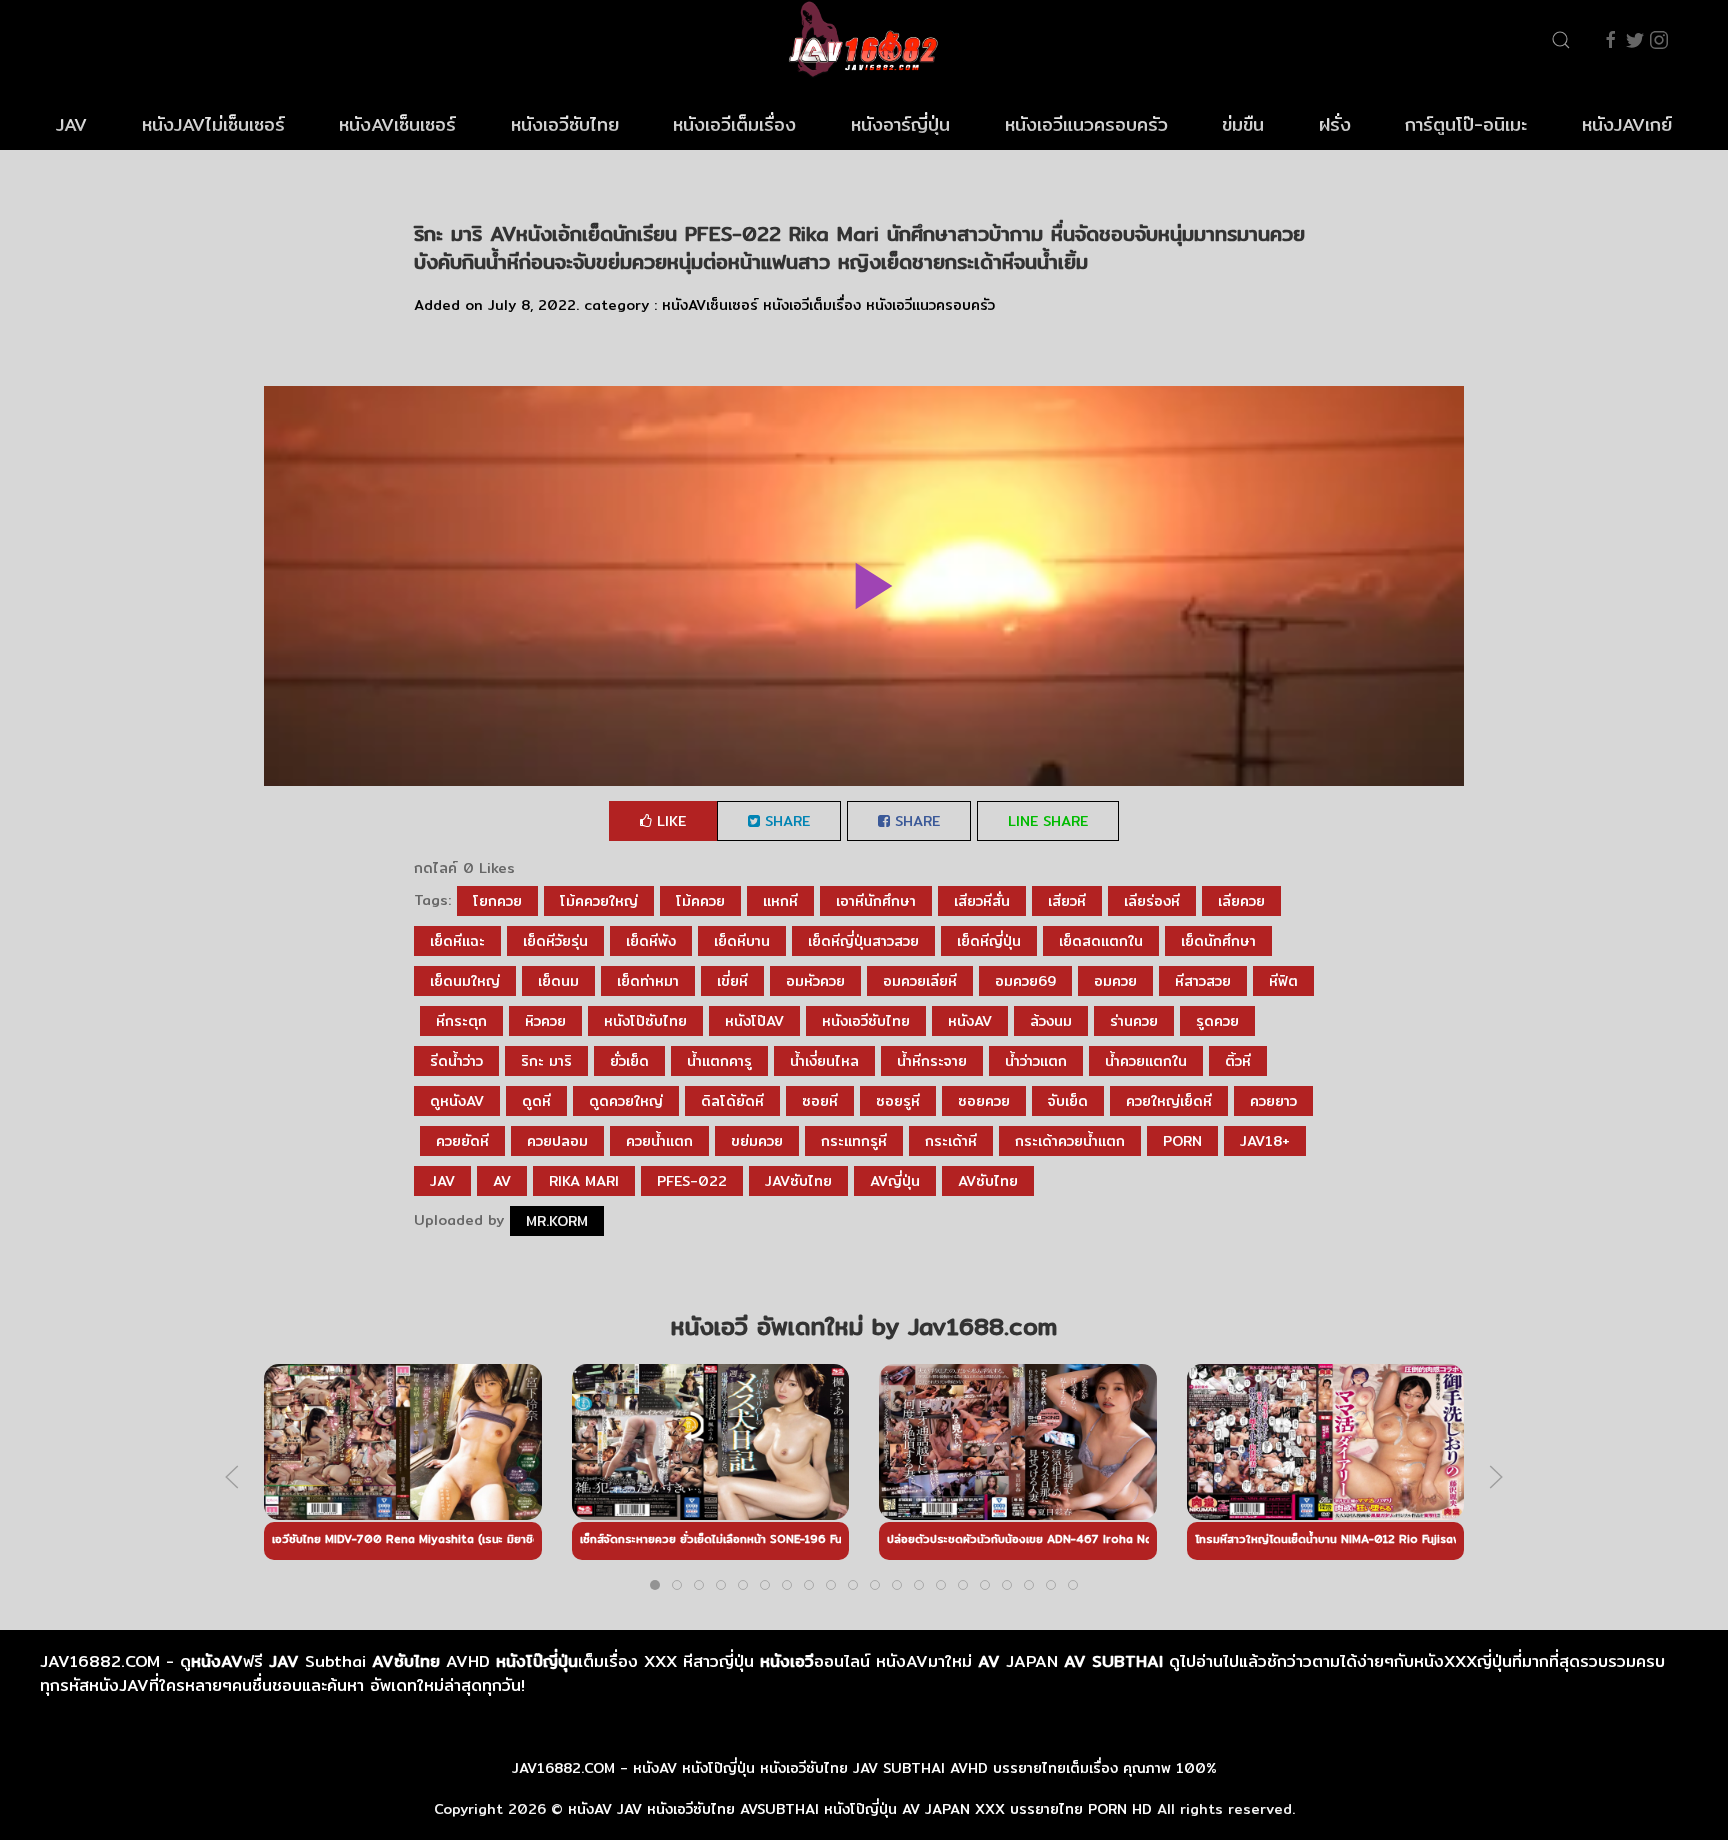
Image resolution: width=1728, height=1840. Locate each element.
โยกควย (497, 901)
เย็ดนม (558, 981)
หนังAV (970, 1021)
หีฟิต (1283, 981)
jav (442, 1181)
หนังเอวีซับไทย (565, 124)
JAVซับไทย (798, 1181)
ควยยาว (1273, 1101)
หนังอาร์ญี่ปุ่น (900, 124)
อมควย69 (1025, 981)
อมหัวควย (815, 981)
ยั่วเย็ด (629, 1061)
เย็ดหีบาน (742, 941)
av (502, 1181)
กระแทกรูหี (854, 1141)
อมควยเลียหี (920, 981)
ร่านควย (1134, 1021)
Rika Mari (584, 1181)
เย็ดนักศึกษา (1218, 941)
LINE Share (1048, 821)
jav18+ (1265, 1141)
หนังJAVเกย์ (1627, 124)
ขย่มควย (757, 1141)
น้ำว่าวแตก (1036, 1061)
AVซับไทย (988, 1181)
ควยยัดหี (462, 1141)
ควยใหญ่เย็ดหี (1169, 1101)
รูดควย (1217, 1021)
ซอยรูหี (898, 1101)
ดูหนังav (457, 1101)
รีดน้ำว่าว (456, 1061)
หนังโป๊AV (754, 1021)
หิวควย (545, 1021)
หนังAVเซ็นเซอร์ (397, 124)
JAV (71, 124)
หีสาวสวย (1203, 981)
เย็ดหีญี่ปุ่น (989, 941)
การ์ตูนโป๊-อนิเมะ (1466, 124)
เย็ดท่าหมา (648, 981)
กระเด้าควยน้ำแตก (1070, 1141)
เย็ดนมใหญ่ (465, 981)
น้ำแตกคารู (719, 1061)
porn (1182, 1141)
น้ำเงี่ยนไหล (824, 1061)
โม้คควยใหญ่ (599, 901)
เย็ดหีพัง (651, 941)
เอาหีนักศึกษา (876, 901)
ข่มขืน (1243, 124)
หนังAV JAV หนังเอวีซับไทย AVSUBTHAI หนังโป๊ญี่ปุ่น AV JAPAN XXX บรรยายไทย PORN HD (860, 1809)
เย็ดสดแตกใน (1101, 941)
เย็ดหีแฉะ (457, 941)
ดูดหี (536, 1101)
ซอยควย (984, 1101)
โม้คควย (700, 901)
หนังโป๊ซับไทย (645, 1021)
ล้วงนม (1051, 1021)
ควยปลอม (557, 1141)
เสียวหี (1067, 901)
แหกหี (780, 901)
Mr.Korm (557, 1221)
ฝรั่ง (1335, 124)
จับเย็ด (1068, 1101)
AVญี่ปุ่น (895, 1181)
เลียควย (1241, 901)
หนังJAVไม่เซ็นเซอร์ (213, 124)
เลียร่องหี (1152, 901)
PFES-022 (692, 1181)
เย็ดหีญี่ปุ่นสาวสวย (863, 941)
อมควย (1115, 981)
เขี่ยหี (732, 981)
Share (785, 821)
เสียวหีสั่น (982, 901)
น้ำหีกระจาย (932, 1061)
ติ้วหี (1238, 1061)
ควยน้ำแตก (659, 1141)
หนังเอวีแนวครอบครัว (1086, 124)
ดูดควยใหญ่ (626, 1101)
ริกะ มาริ (546, 1061)
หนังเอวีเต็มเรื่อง (734, 124)
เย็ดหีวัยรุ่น (555, 941)
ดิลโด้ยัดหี (732, 1101)
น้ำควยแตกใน (1146, 1061)
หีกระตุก (461, 1021)
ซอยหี (820, 1101)
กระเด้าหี (951, 1141)
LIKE (669, 821)
